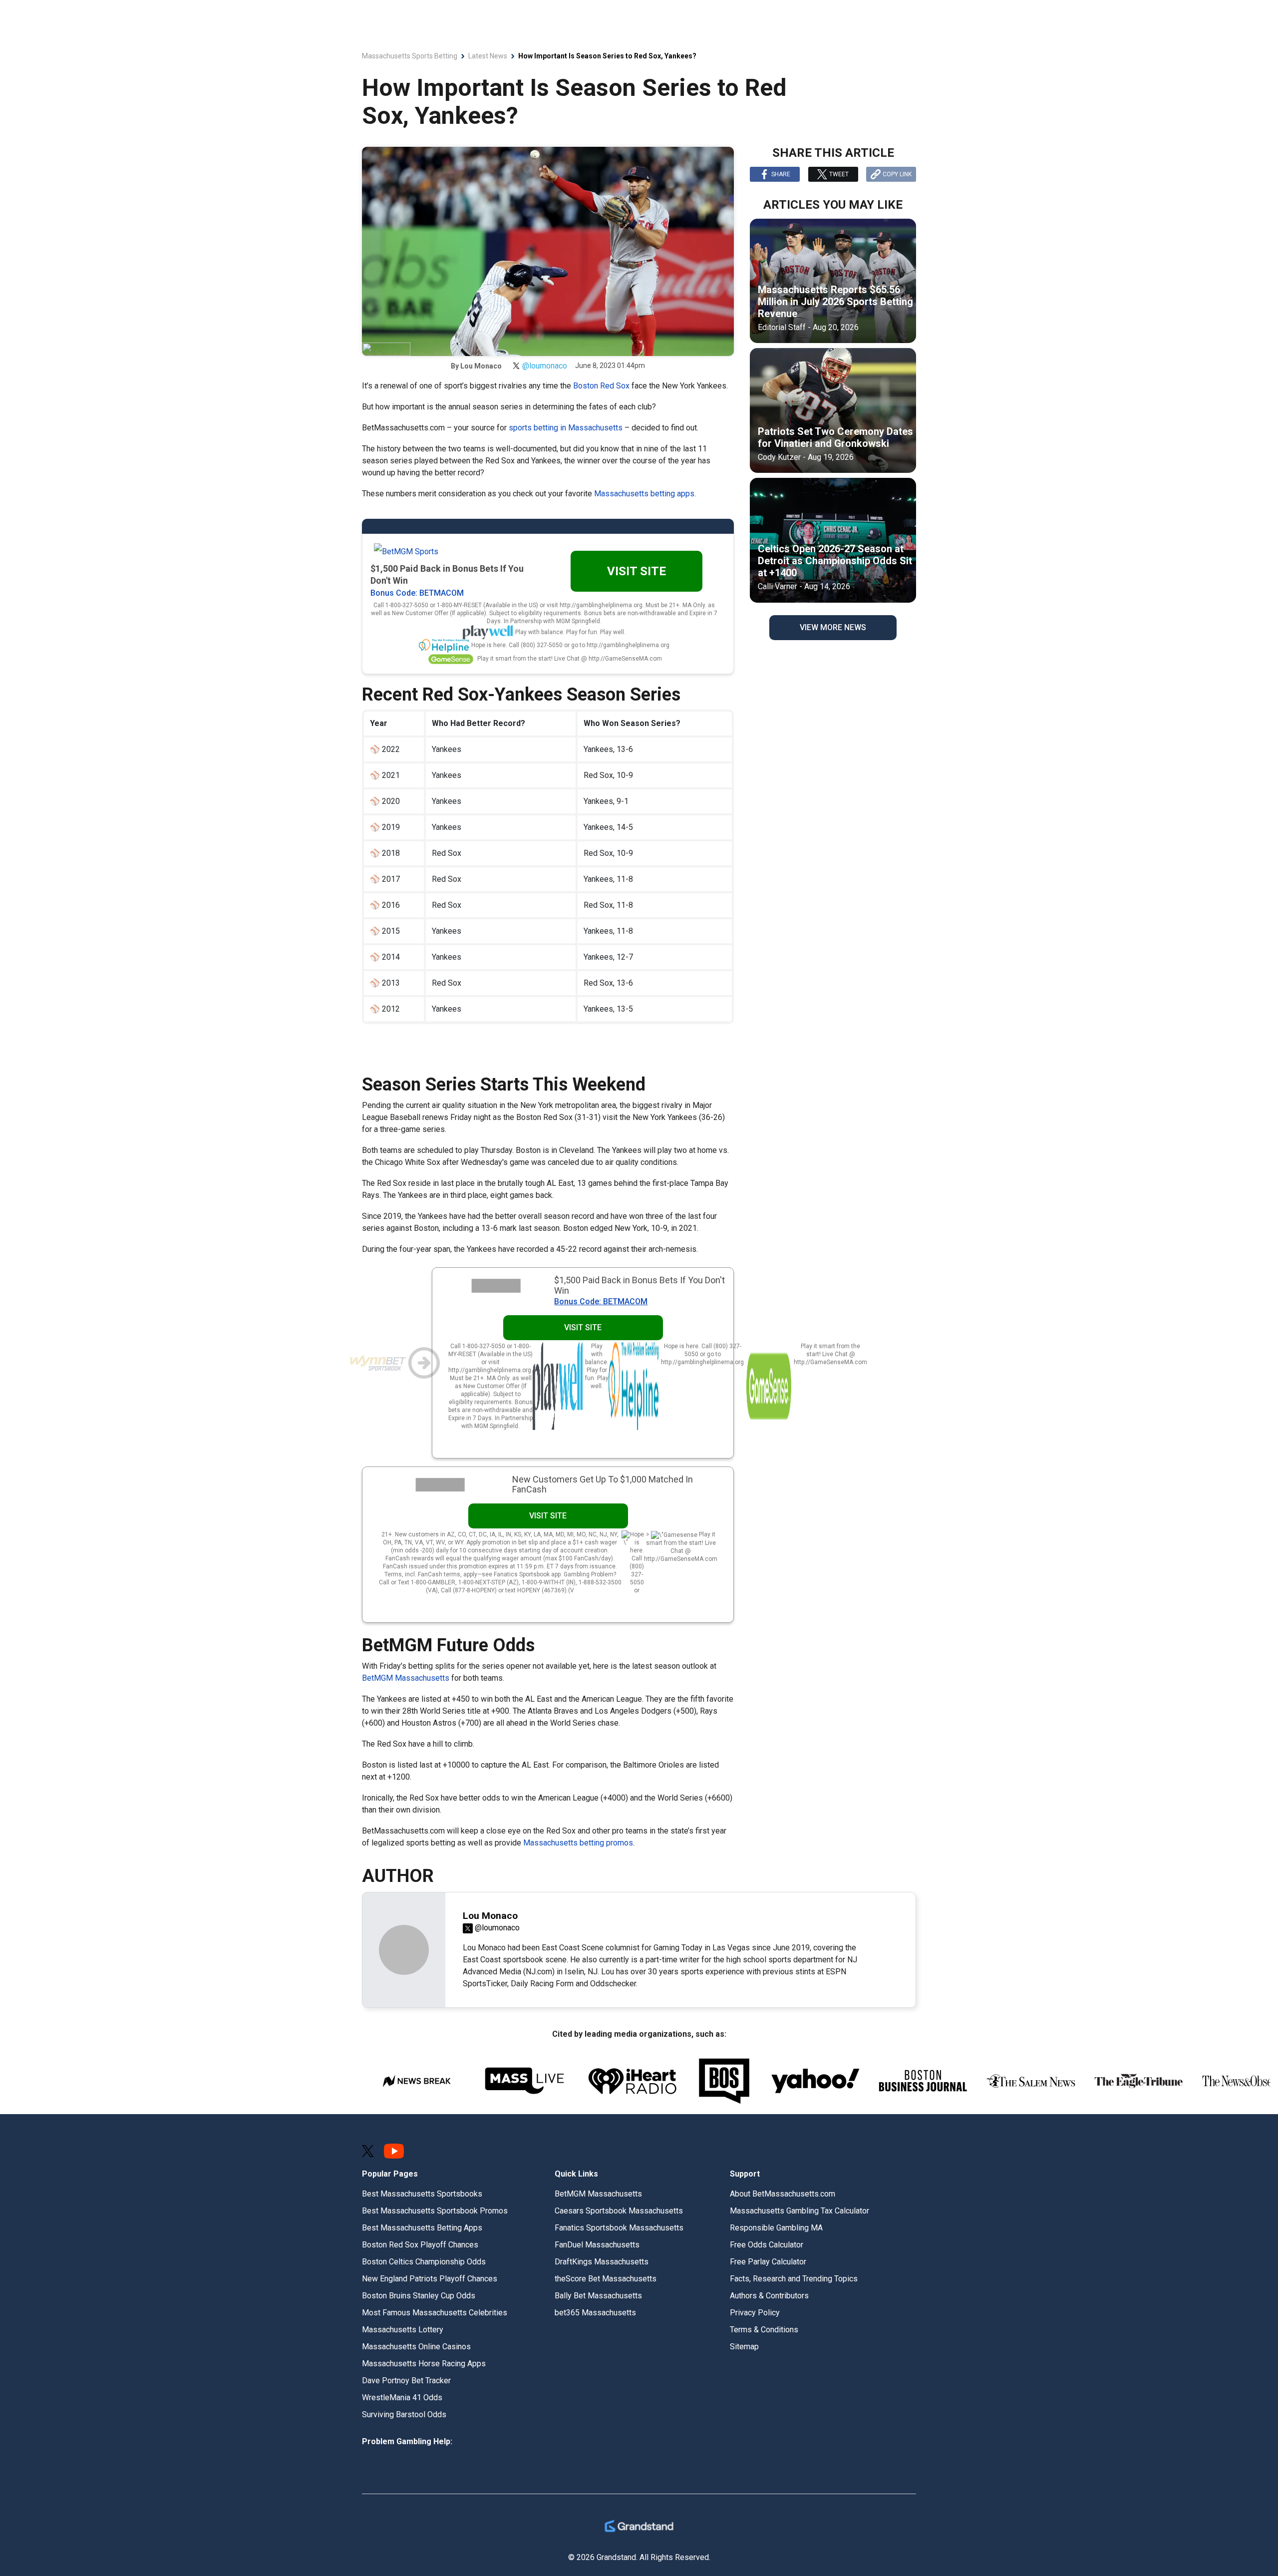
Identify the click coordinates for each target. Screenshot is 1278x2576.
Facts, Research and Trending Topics (794, 2279)
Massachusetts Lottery (403, 2330)
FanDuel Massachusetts (597, 2245)
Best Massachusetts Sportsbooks (422, 2194)
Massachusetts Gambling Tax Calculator (799, 2211)
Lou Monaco (481, 366)
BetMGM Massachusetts (407, 1678)
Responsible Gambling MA (776, 2228)
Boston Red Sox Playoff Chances (420, 2245)
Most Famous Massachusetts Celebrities (435, 2313)
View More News (833, 627)
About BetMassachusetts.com (783, 2194)
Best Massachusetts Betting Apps (422, 2228)
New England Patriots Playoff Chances (430, 2279)
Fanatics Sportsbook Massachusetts (619, 2228)
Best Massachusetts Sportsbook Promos (435, 2211)
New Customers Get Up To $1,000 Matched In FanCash (603, 1484)
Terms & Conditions (764, 2330)
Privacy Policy (755, 2313)
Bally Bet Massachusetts (598, 2296)
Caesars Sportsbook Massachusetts (619, 2211)
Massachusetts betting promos (578, 1843)
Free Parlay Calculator (768, 2262)
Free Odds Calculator (767, 2245)
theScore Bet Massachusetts (606, 2279)
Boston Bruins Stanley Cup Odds (419, 2296)
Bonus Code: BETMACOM (417, 593)
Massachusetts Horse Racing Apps (424, 2364)
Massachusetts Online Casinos (416, 2347)
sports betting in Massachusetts (566, 428)
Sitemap (744, 2347)
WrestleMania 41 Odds (402, 2397)
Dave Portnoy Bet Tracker (406, 2381)
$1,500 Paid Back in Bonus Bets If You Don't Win (639, 1285)
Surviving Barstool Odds (404, 2414)
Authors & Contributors (769, 2296)
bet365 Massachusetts (595, 2313)
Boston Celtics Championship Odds (424, 2262)
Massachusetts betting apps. (645, 494)
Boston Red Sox (601, 386)
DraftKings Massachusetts (602, 2262)
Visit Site (637, 571)
